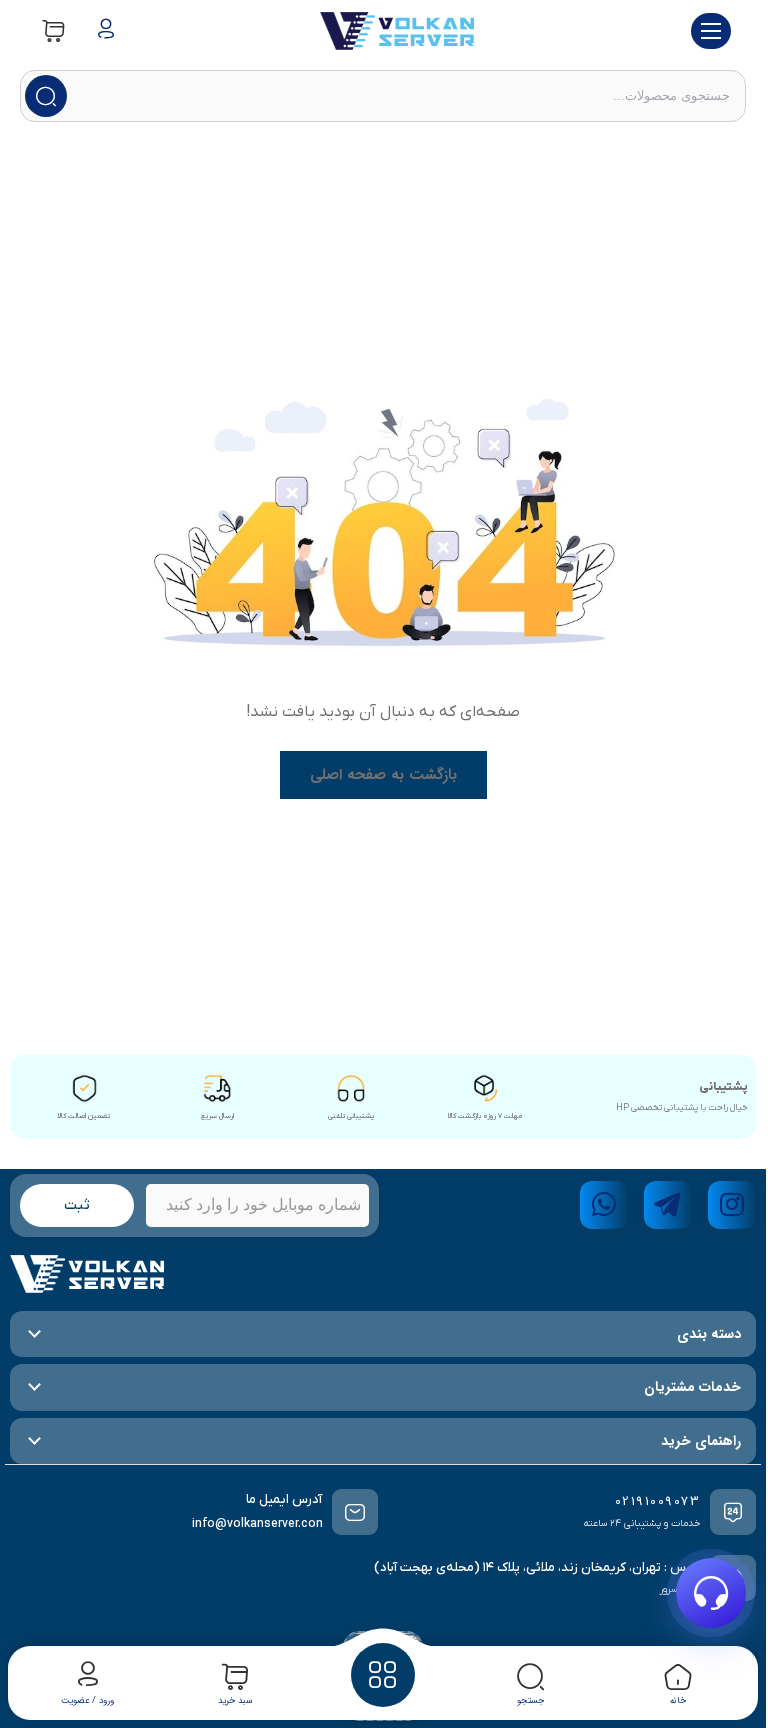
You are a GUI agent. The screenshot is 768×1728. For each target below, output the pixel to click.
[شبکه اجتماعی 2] (668, 1205)
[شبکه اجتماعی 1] (732, 1205)
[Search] (46, 96)
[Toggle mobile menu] (711, 31)
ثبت (77, 1205)
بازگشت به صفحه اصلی (383, 775)
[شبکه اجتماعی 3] (604, 1205)
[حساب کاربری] (106, 31)
